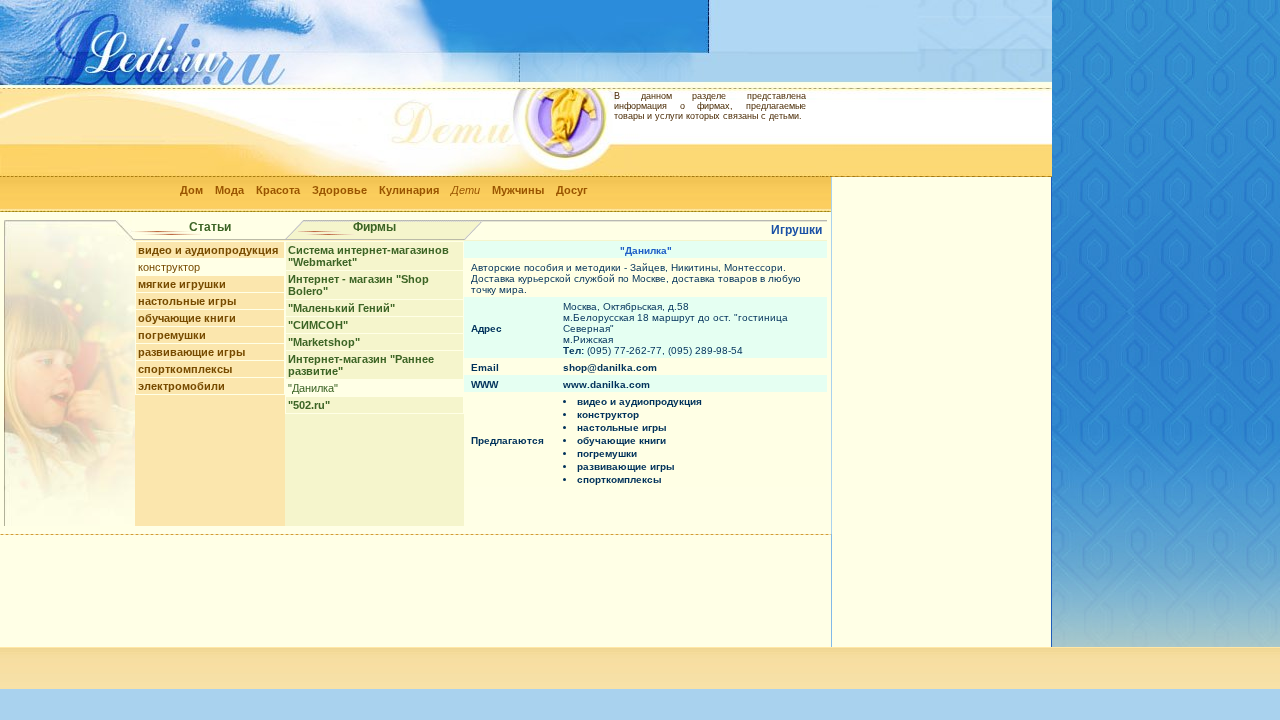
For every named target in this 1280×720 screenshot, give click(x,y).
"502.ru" (309, 405)
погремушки (172, 335)
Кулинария (409, 190)
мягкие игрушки (182, 284)
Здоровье (339, 190)
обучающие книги (187, 318)
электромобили (181, 386)
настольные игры (187, 301)
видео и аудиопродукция (208, 250)
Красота (278, 190)
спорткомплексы (185, 369)
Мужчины (518, 190)
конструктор (169, 267)
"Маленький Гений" (341, 308)
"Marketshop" (324, 342)
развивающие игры (191, 352)
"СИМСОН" (318, 325)
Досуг (572, 190)
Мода (229, 190)
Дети (465, 190)
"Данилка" (313, 388)
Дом (191, 190)
